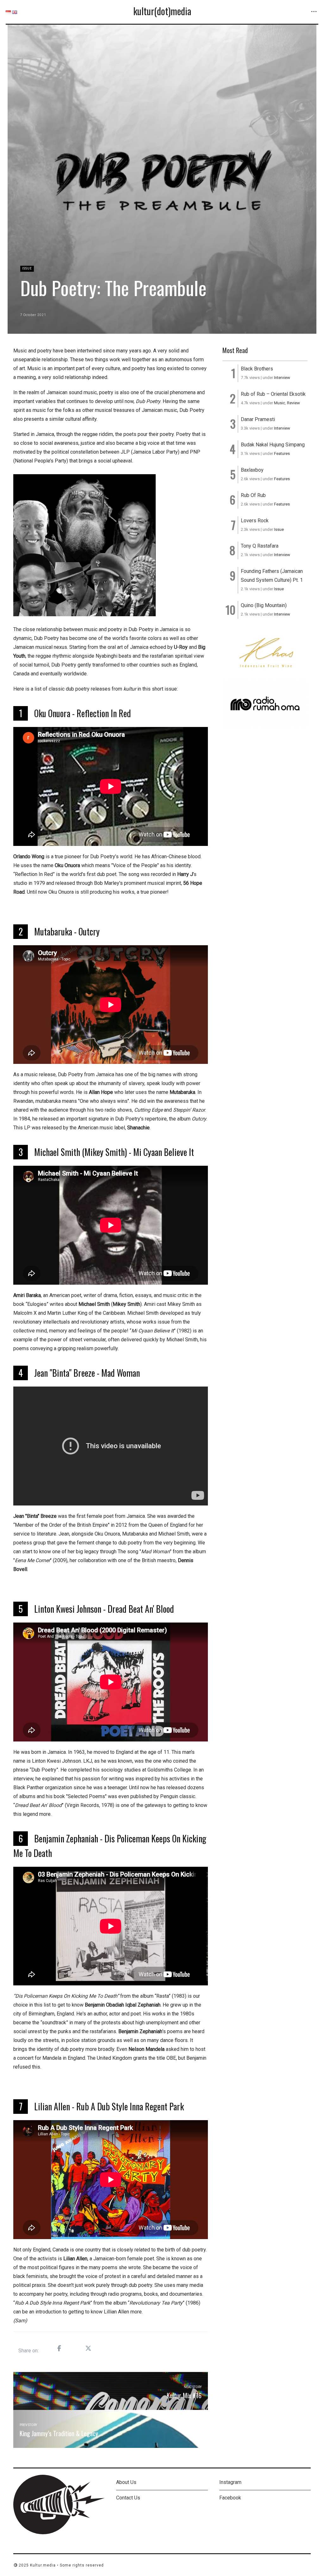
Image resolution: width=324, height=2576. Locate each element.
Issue (27, 268)
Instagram (230, 2482)
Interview (282, 378)
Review (293, 403)
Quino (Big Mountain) (264, 605)
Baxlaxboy (252, 470)
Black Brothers (257, 369)
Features (282, 453)
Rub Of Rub (253, 495)
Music (280, 403)
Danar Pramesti (258, 419)
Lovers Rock (255, 521)
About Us (126, 2482)
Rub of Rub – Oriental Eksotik (273, 394)
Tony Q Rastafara (260, 546)
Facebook (230, 2498)
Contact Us (128, 2498)
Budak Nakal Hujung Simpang (273, 445)
